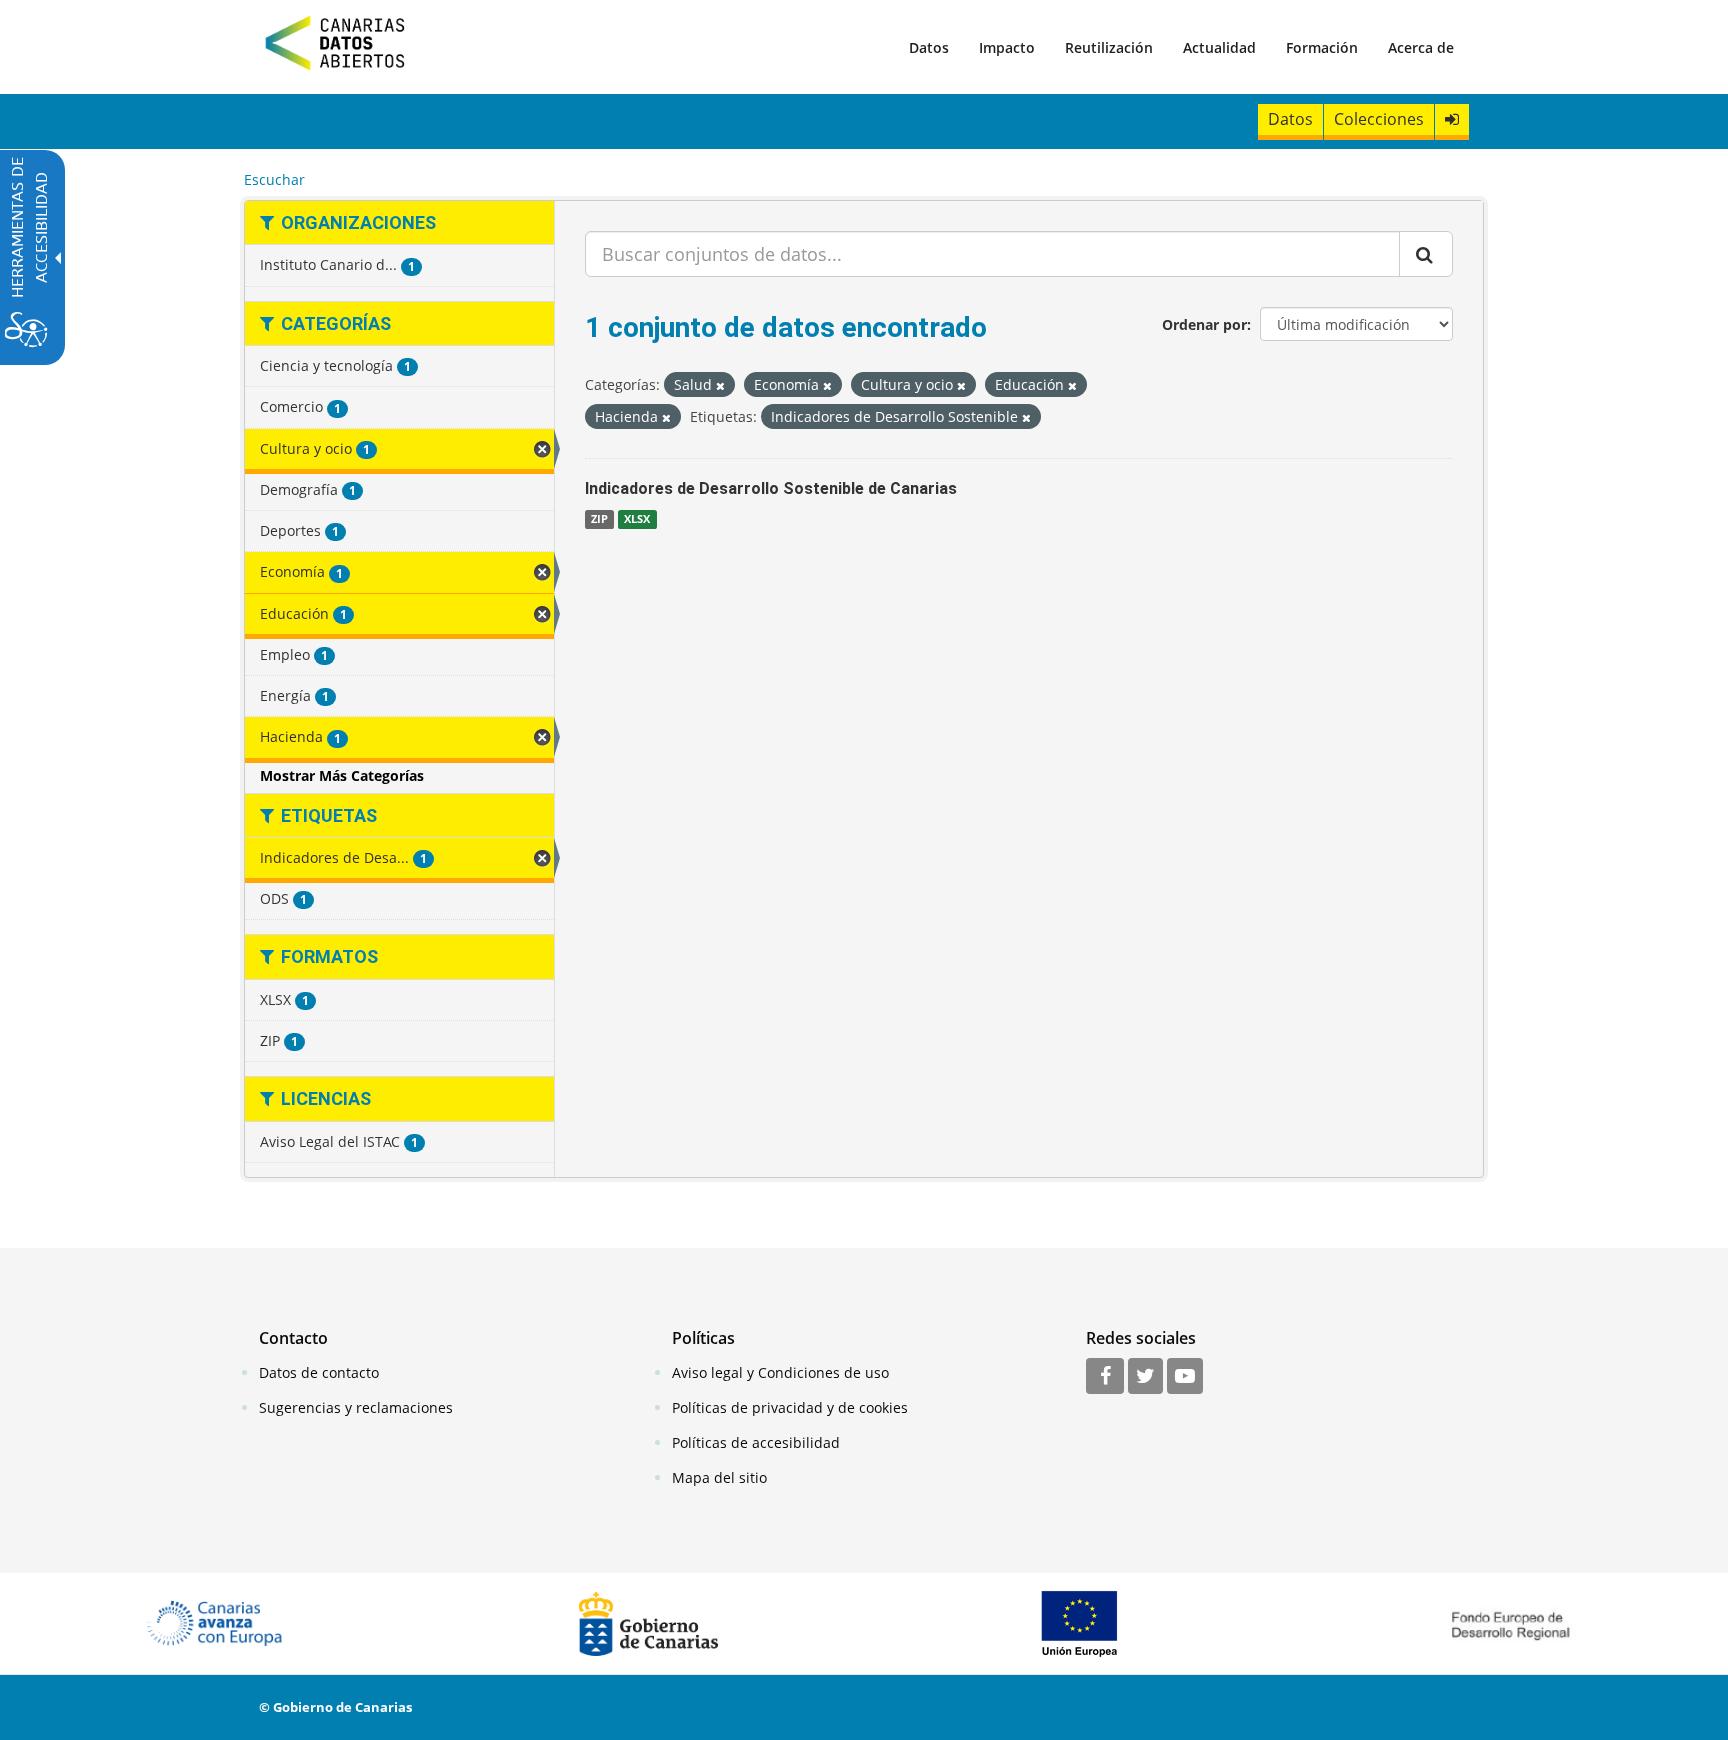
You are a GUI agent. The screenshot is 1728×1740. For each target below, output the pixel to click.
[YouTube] (1185, 1377)
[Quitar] (720, 385)
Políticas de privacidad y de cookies (790, 1407)
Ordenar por (1204, 324)
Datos (929, 47)
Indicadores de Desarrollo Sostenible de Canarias (771, 488)
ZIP (599, 519)
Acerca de (1421, 47)
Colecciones (1379, 119)
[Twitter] (1145, 1377)
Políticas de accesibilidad (756, 1442)
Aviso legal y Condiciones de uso (780, 1372)
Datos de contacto (319, 1372)
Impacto (1007, 47)
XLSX (637, 519)
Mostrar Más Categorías (342, 775)
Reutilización (1109, 47)
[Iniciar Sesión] (1452, 119)
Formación (1322, 47)
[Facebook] (1105, 1377)
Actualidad (1219, 47)
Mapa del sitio (719, 1477)
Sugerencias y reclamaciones (356, 1407)
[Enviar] (1426, 254)
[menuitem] (929, 47)
